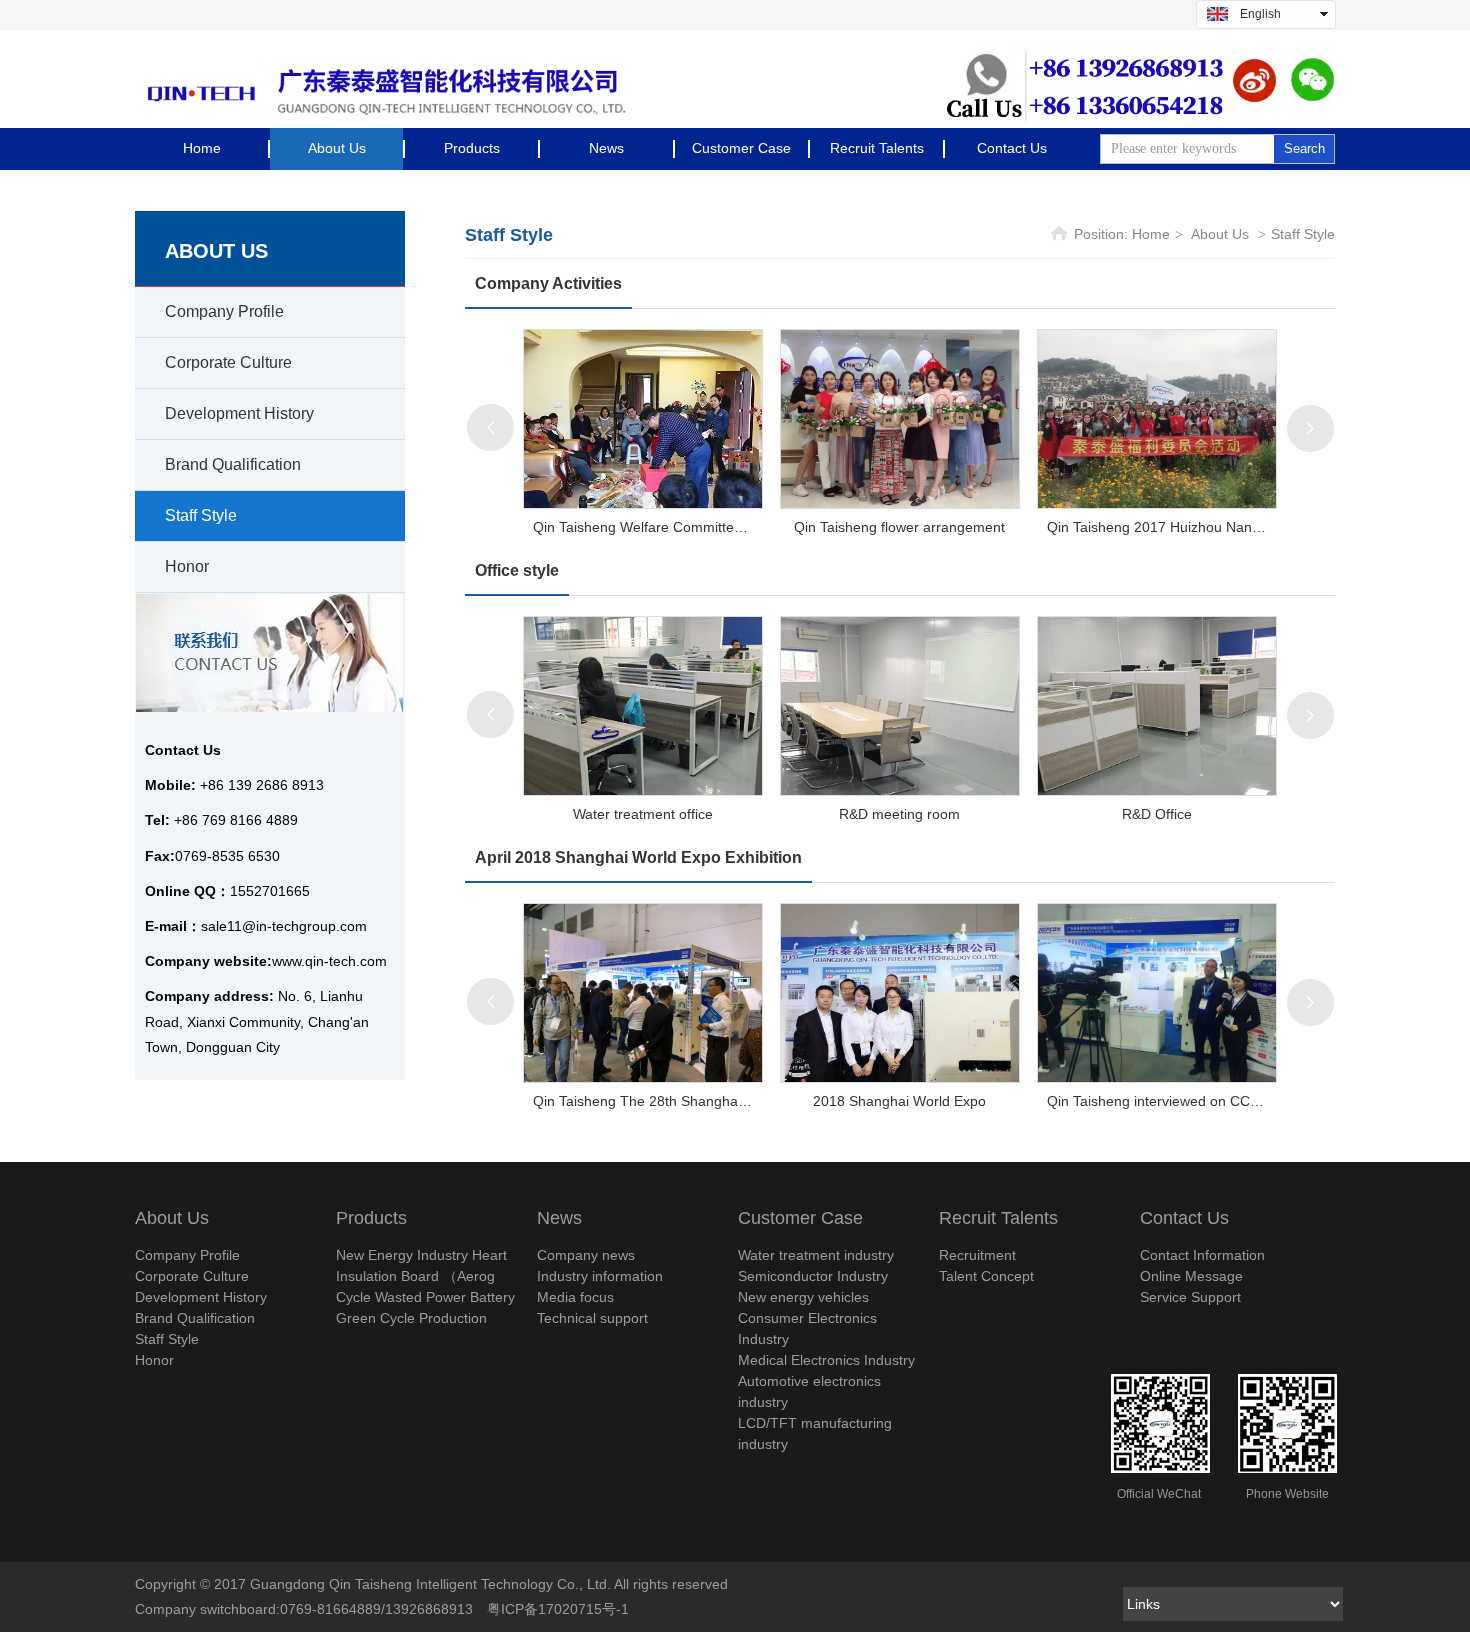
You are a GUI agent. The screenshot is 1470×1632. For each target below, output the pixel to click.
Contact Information (1202, 1255)
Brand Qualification (195, 1318)
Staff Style (1303, 234)
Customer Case (800, 1218)
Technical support (592, 1318)
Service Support (1190, 1297)
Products (371, 1218)
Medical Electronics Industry (826, 1360)
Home (1151, 234)
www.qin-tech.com (329, 961)
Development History (201, 1297)
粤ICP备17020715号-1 (558, 1609)
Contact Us (1184, 1218)
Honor (154, 1360)
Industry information (600, 1276)
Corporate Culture (192, 1276)
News (559, 1218)
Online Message (1191, 1276)
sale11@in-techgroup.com (284, 926)
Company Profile (187, 1255)
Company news (586, 1255)
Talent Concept (986, 1276)
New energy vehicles (803, 1297)
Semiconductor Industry (813, 1276)
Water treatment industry (816, 1255)
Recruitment (977, 1255)
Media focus (575, 1297)
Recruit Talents (998, 1218)
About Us (1220, 234)
